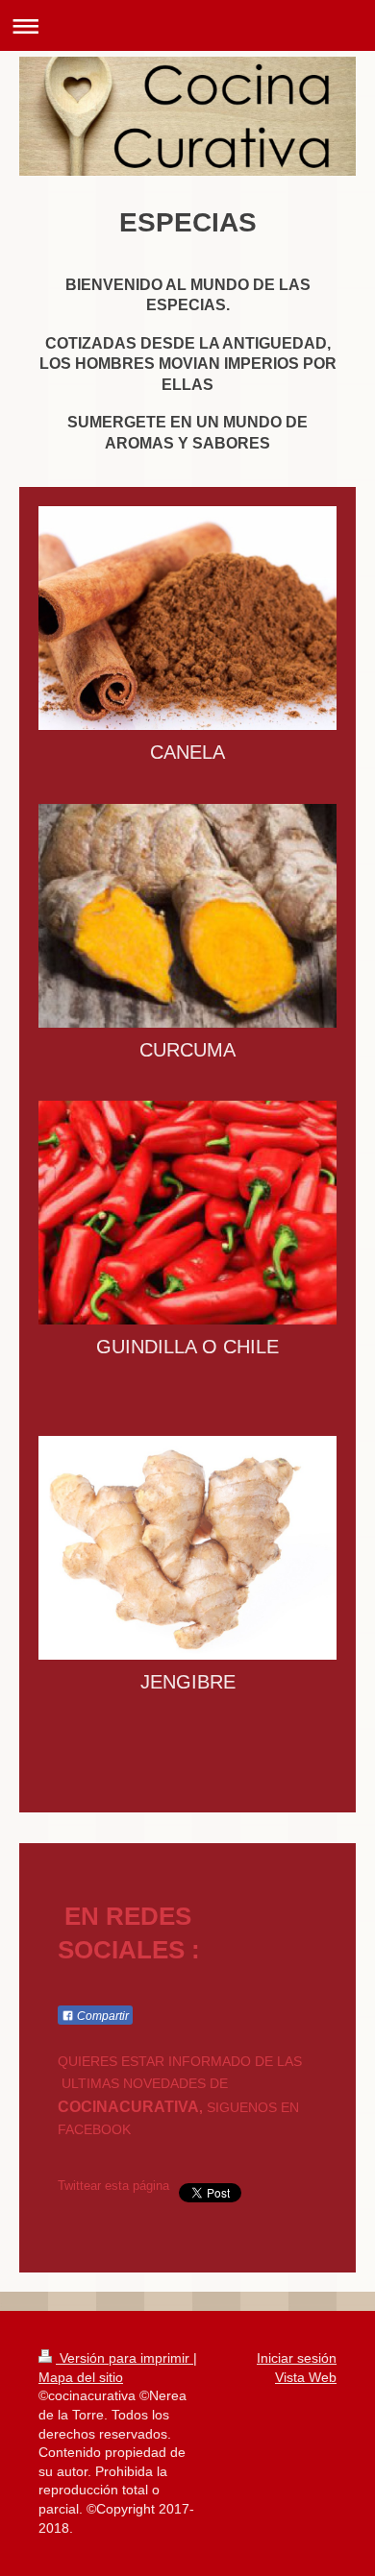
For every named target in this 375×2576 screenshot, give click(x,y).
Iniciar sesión (297, 2358)
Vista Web (306, 2377)
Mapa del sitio (81, 2377)
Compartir (101, 2016)
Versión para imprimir (125, 2358)
